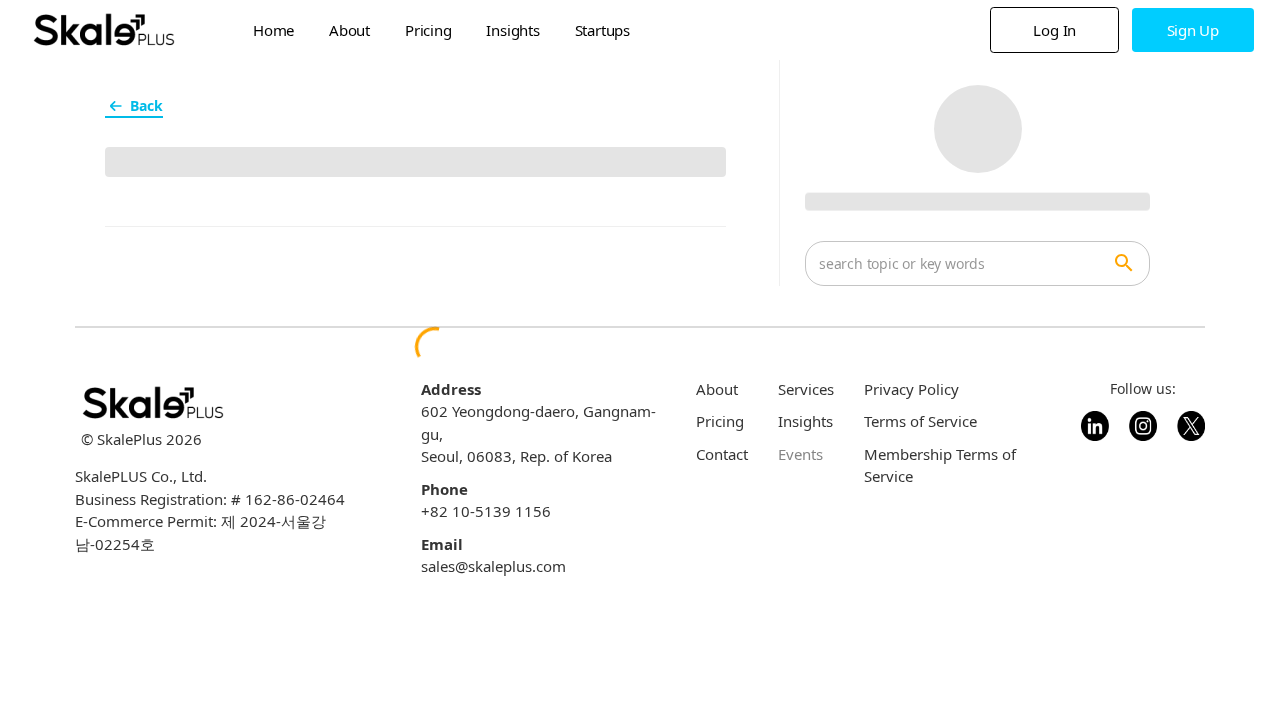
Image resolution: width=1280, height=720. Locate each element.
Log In (1054, 30)
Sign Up (1193, 30)
